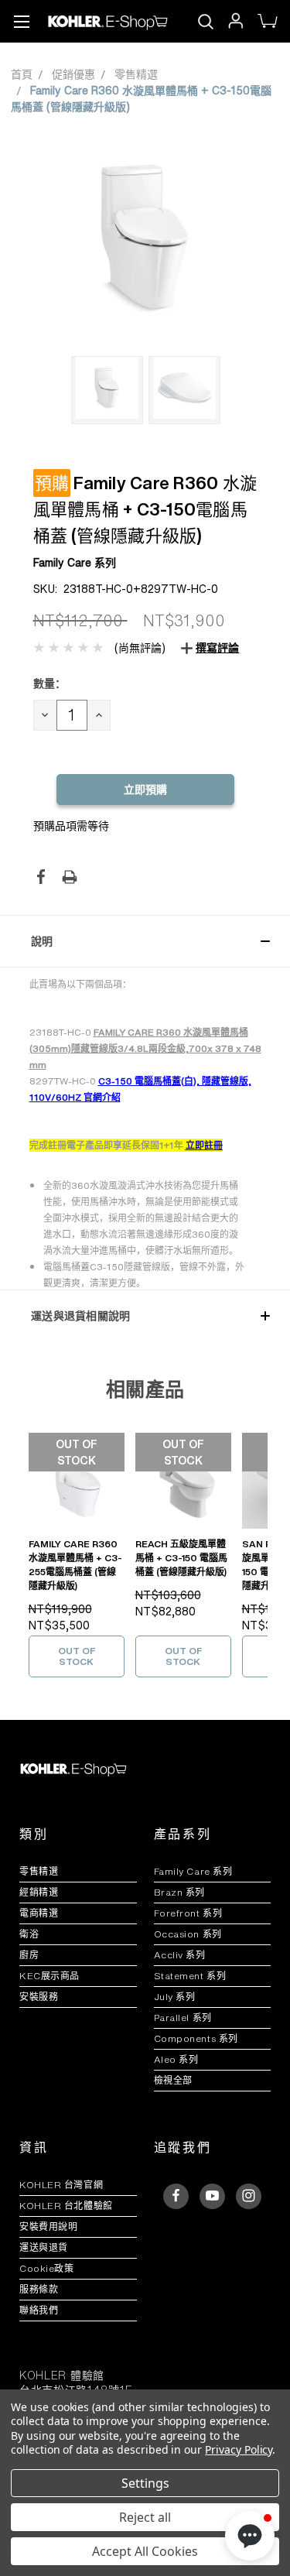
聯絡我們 (39, 2310)
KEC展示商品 (49, 1976)
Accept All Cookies (145, 2551)
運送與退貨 (50, 2247)
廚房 (29, 1955)
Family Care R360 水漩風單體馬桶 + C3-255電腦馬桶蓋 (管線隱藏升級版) (75, 1565)
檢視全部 (173, 2080)
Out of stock (77, 1656)
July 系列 (175, 1997)
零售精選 (39, 1871)
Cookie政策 (46, 2268)
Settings (145, 2483)
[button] (145, 941)
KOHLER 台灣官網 (61, 2185)
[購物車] (266, 22)
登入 (235, 21)
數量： (49, 683)
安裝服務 (39, 1997)
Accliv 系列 (180, 1955)
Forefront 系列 (188, 1913)
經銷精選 (39, 1892)
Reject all (145, 2517)
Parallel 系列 (183, 2018)
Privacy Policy (239, 2449)
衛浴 (29, 1934)
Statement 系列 (190, 1976)
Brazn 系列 (179, 1892)
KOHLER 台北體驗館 (71, 2206)
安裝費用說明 (48, 2227)
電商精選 (39, 1913)
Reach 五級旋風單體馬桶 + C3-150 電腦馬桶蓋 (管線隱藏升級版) (181, 1558)
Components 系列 (196, 2038)
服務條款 (39, 2289)
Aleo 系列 (176, 2059)
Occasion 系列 (188, 1934)
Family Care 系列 (193, 1871)
